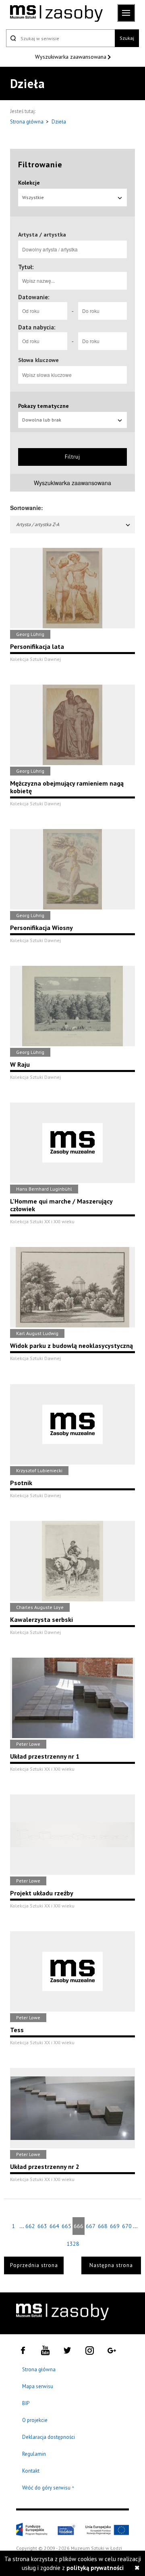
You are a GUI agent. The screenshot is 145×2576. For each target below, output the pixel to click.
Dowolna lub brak (42, 420)
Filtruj (72, 457)
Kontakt (31, 2471)
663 (42, 2226)
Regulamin (34, 2454)
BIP (26, 2403)
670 (127, 2226)
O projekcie (35, 2420)
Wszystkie (33, 197)
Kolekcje (29, 183)
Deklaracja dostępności (49, 2437)
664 (54, 2226)
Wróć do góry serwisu (48, 2488)
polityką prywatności (95, 2568)
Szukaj (127, 38)
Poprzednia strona (34, 2265)
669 (115, 2226)
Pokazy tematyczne (43, 406)
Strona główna (27, 122)
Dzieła (59, 122)
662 (30, 2226)
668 (103, 2226)
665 (66, 2226)
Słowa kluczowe (38, 360)
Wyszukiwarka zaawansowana (71, 57)
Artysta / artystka (42, 235)
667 (91, 2226)
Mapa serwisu (38, 2386)
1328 (72, 2244)
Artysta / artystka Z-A (38, 524)
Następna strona (111, 2265)
